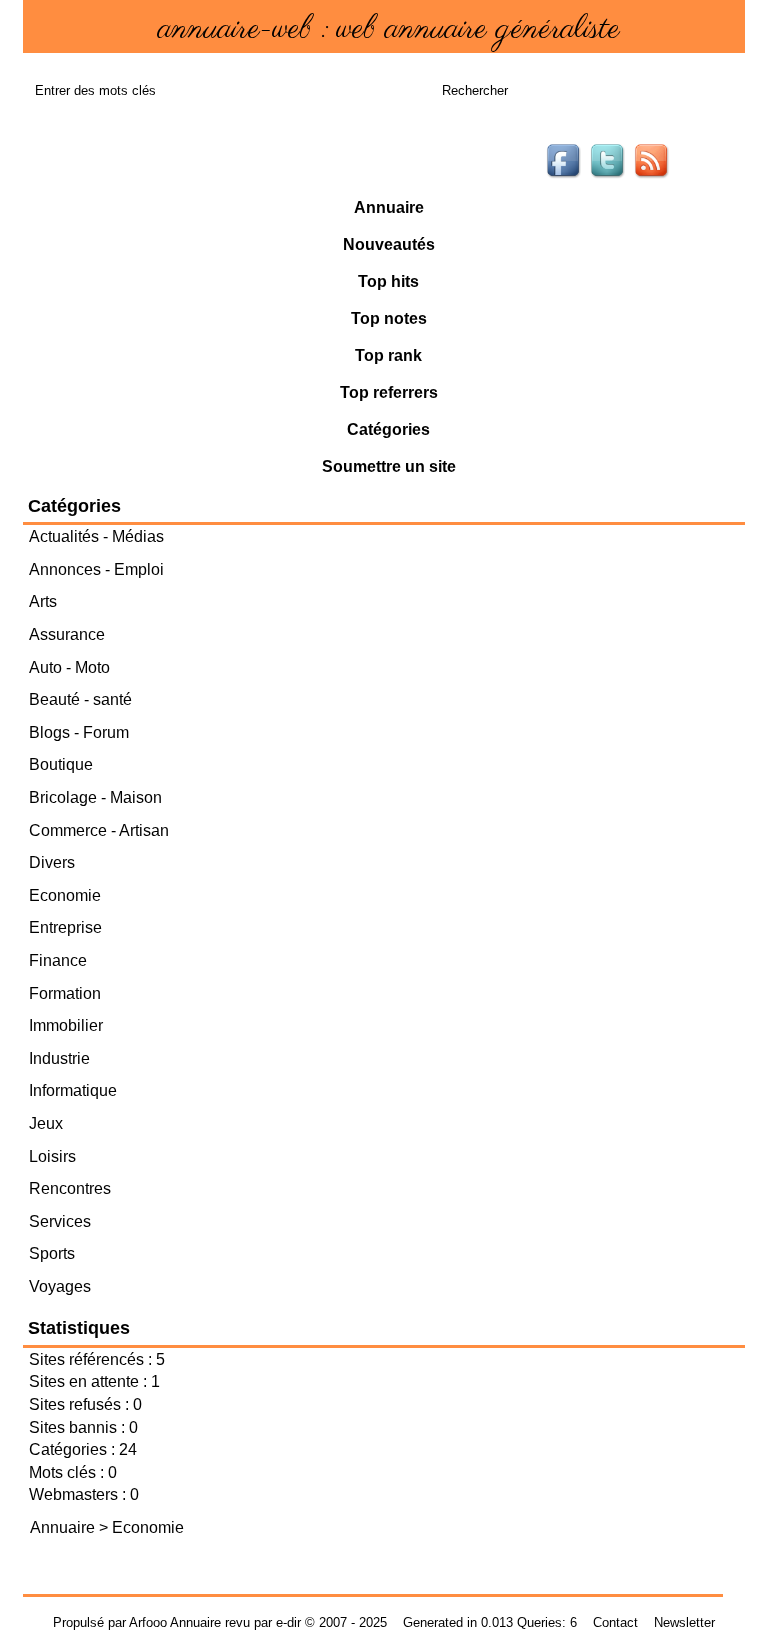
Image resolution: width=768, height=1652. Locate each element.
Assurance (67, 634)
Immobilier (66, 1025)
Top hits (388, 281)
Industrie (59, 1058)
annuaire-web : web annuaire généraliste (389, 29)
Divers (52, 862)
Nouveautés (389, 244)
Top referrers (389, 392)
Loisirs (52, 1156)
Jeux (46, 1123)
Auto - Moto (69, 667)
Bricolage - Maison (95, 797)
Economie (65, 895)
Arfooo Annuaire (175, 1622)
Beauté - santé (80, 699)
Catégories (388, 429)
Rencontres (70, 1188)
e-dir (288, 1622)
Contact (615, 1622)
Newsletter (684, 1622)
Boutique (61, 764)
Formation (65, 993)
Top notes (389, 318)
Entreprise (65, 927)
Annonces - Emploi (96, 569)
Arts (43, 601)
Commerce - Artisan (99, 830)
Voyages (60, 1286)
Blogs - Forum (79, 732)
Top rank (388, 355)
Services (60, 1221)
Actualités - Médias (96, 536)
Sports (52, 1253)
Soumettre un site (389, 466)
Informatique (73, 1090)
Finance (58, 960)
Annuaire (389, 207)
